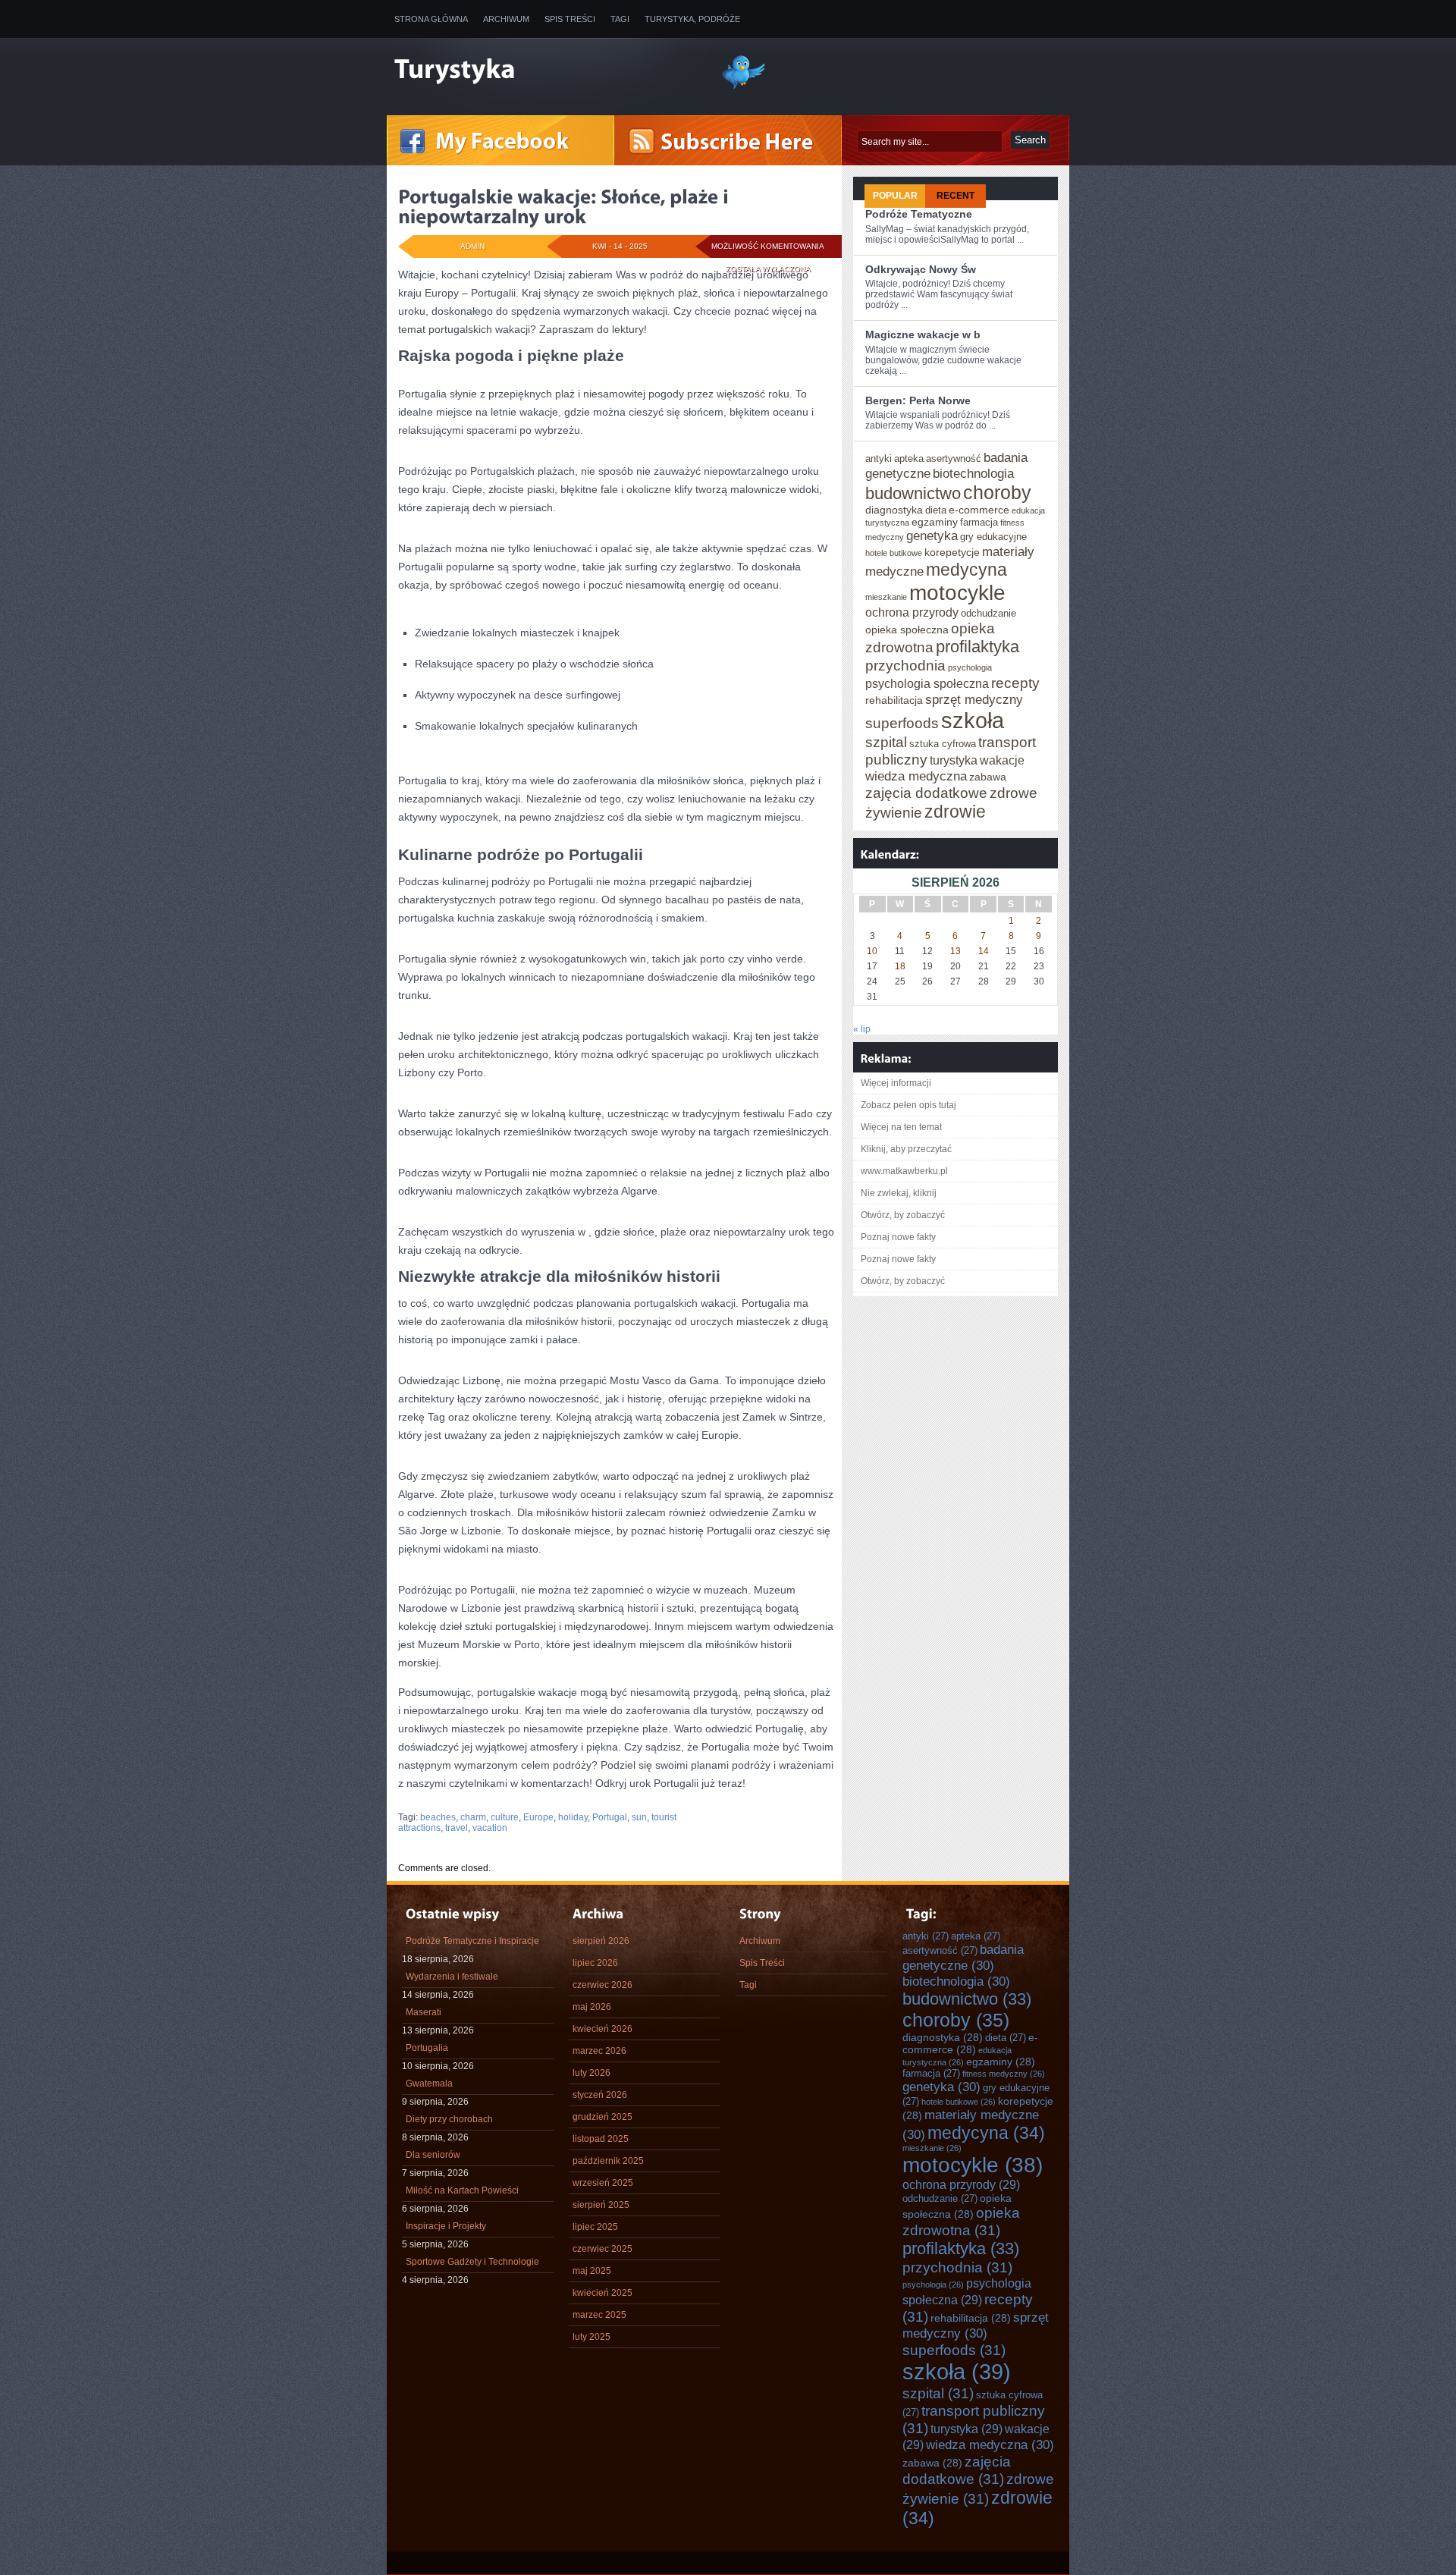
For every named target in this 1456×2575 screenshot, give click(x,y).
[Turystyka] (546, 71)
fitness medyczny (1004, 2074)
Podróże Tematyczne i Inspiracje (472, 1941)
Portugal (610, 1817)
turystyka (954, 760)
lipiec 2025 (595, 2227)
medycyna (966, 570)
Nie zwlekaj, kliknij (899, 1193)
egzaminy (935, 522)
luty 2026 (591, 2073)
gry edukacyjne (993, 537)
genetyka (932, 535)
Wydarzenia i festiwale (452, 1977)
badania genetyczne (963, 1957)
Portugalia (427, 2048)
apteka (909, 458)
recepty (1015, 683)
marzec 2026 (599, 2051)
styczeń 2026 (600, 2095)
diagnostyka (894, 510)
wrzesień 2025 (603, 2183)
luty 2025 (591, 2337)
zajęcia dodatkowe (926, 793)
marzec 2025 (599, 2315)
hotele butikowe (894, 553)
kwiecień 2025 (602, 2293)
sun (639, 1817)
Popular (895, 196)
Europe (538, 1817)
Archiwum (506, 19)
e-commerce (979, 510)
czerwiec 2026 (602, 1985)
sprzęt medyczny (974, 699)
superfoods (902, 723)
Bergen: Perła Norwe (918, 400)
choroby (997, 492)
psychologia (970, 667)
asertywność (954, 458)
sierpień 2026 (601, 1941)
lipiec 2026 (595, 1963)
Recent (955, 196)
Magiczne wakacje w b (923, 334)
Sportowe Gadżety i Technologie (472, 2262)
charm (473, 1817)
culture (505, 1817)
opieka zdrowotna (961, 2221)
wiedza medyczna (916, 776)
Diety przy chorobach (449, 2119)
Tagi (620, 19)
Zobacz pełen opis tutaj (908, 1105)
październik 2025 (608, 2161)
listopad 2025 (601, 2139)
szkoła (973, 720)
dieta (936, 510)
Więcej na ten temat (901, 1127)
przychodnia (905, 665)
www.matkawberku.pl (904, 1171)
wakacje (1002, 760)
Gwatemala (429, 2084)
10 (872, 951)
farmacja (979, 522)
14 (984, 951)
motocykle (957, 592)
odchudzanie (988, 613)
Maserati (424, 2012)
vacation (490, 1828)
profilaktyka (977, 647)
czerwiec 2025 (602, 2249)
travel (457, 1828)
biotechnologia (973, 473)
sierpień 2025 (601, 2205)
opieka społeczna (907, 630)
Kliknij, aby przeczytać (906, 1149)
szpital (886, 742)
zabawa (988, 777)
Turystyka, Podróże (692, 19)
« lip (862, 1029)
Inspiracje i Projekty (446, 2226)
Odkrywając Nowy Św (921, 269)
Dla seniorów (433, 2155)
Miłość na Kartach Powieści (462, 2190)
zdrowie (955, 812)
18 (900, 966)
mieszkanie (886, 597)
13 (955, 951)
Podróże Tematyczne (919, 214)
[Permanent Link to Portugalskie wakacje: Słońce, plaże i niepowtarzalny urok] (565, 206)
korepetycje (952, 552)
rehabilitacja (894, 700)
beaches (438, 1817)
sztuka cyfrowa (943, 744)
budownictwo (913, 493)
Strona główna (431, 19)
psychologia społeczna (927, 683)
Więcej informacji (896, 1083)
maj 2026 (592, 2007)
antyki (879, 458)
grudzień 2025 (602, 2117)
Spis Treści (570, 19)
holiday (573, 1817)
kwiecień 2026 (602, 2029)
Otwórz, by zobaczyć (903, 1215)
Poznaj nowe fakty (898, 1237)
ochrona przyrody (912, 612)
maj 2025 (592, 2271)
